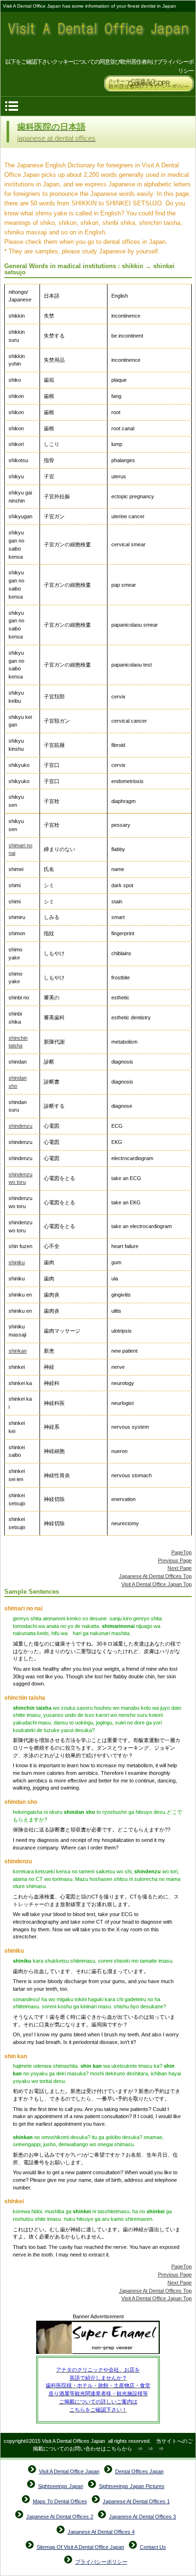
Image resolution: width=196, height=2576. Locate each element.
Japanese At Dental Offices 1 (136, 2501)
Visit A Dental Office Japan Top (157, 1584)
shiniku (17, 1262)
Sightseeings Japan (61, 2486)
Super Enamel (98, 2338)
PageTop (181, 1552)
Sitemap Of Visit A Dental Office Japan (80, 2547)
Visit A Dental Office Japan (98, 35)
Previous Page (175, 1560)
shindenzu (20, 1126)
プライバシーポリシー (101, 2562)
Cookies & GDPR (149, 83)
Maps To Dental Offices (60, 2501)
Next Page (180, 1568)
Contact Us (153, 2547)
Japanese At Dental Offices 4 (101, 2532)
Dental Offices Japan (139, 2471)
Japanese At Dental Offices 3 (142, 2517)
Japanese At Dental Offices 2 (60, 2517)
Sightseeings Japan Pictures (132, 2486)
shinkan (18, 1351)
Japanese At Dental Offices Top (155, 1576)
